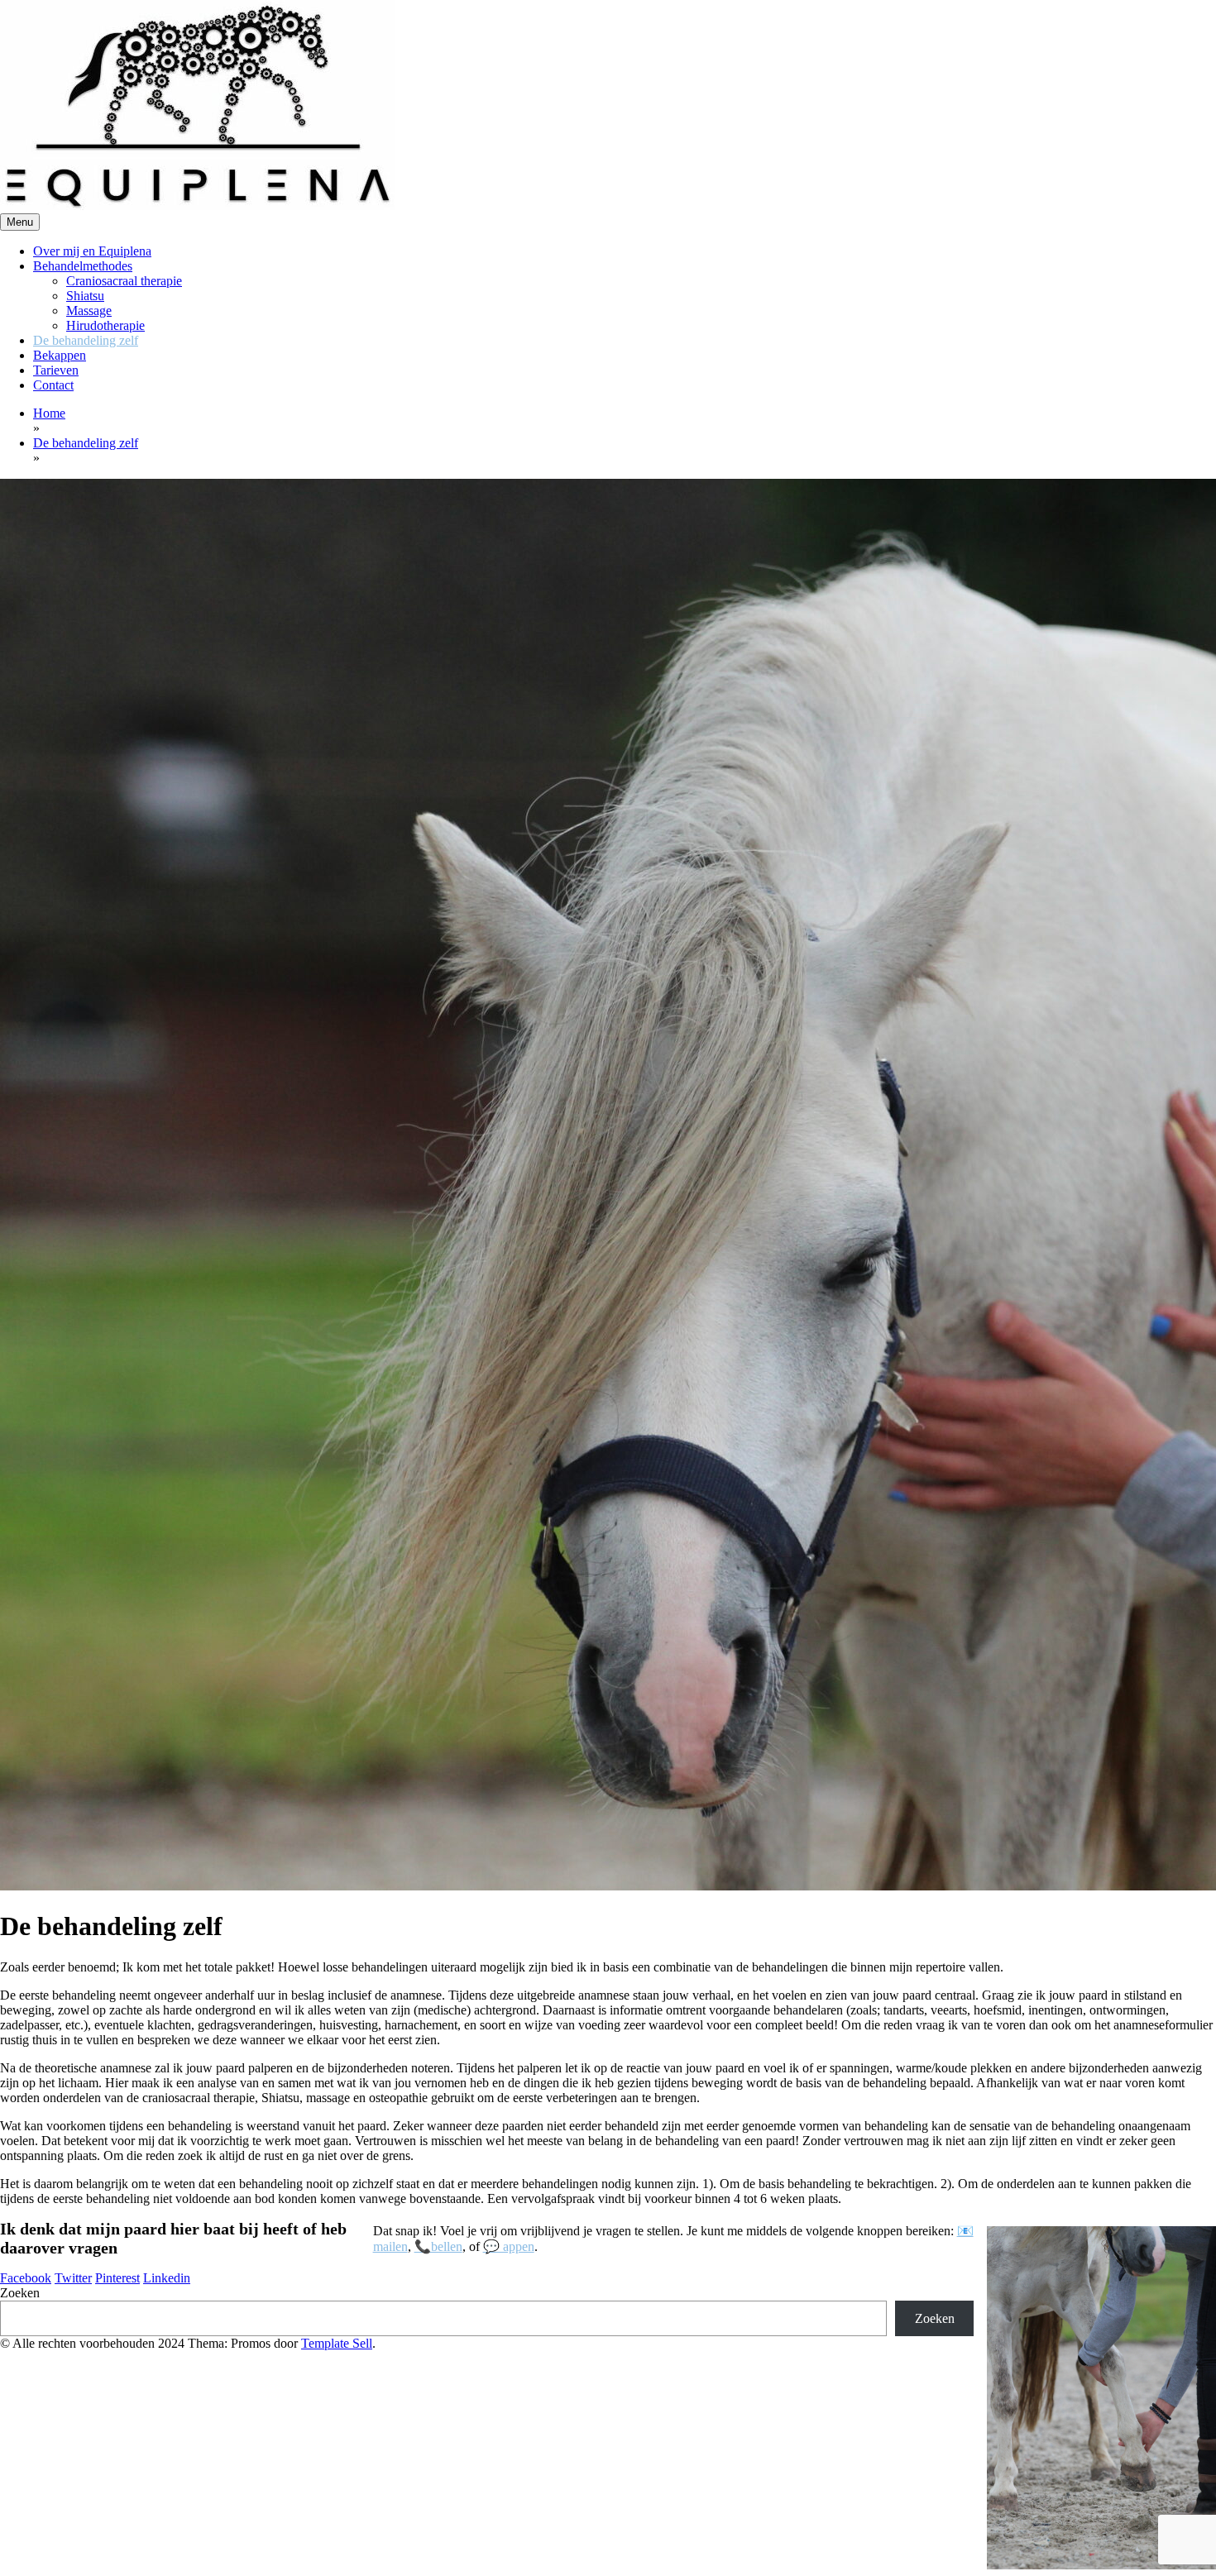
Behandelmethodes (83, 266)
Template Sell (337, 2343)
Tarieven (56, 370)
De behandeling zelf (86, 340)
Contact (53, 385)
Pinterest (117, 2278)
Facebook (26, 2278)
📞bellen (438, 2246)
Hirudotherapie (105, 325)
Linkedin (167, 2278)
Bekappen (60, 355)
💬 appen (509, 2246)
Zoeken (20, 2293)
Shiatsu (85, 296)
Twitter (73, 2278)
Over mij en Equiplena (92, 251)
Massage (89, 311)
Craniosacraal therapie (124, 281)
